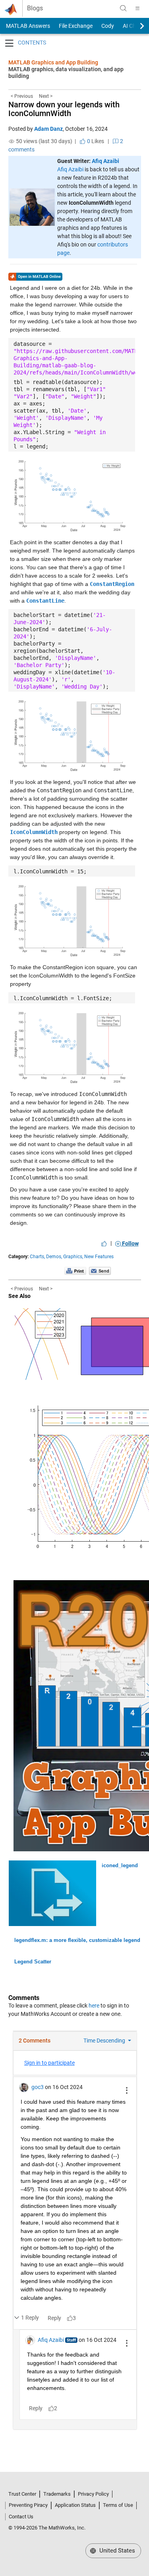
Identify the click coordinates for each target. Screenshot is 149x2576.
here (94, 2006)
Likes (95, 141)
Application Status (75, 2505)
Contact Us (21, 2517)
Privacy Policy (93, 2494)
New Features (99, 1257)
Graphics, (73, 1257)
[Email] (100, 1271)
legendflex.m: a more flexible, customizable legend (77, 1940)
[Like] (104, 1243)
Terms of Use (118, 2505)
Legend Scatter (33, 1962)
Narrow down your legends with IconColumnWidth (64, 109)
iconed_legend (120, 1865)
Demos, (54, 1257)
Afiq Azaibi (105, 161)
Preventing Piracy (28, 2505)
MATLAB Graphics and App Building (53, 62)
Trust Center (22, 2494)
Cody (108, 26)
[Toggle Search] (123, 8)
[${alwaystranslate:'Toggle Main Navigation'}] (137, 8)
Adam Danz (48, 129)
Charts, (37, 1257)
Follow (130, 1243)
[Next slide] (135, 26)
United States (116, 2551)
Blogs (35, 8)
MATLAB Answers (27, 26)
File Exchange (76, 26)
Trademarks (57, 2494)
